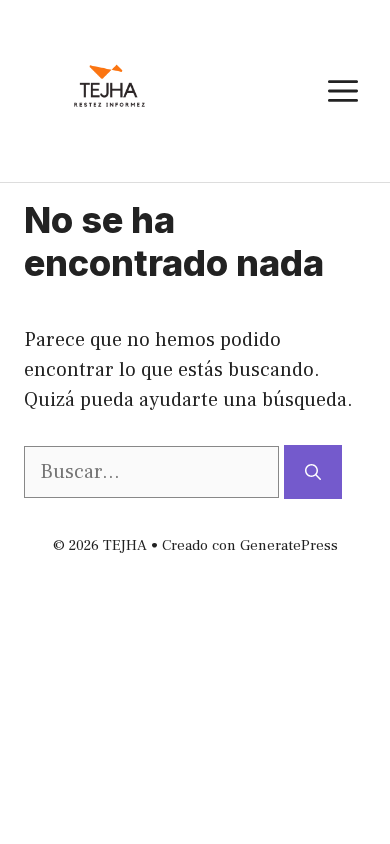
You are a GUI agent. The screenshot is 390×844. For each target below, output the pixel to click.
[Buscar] (313, 472)
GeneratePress (289, 545)
